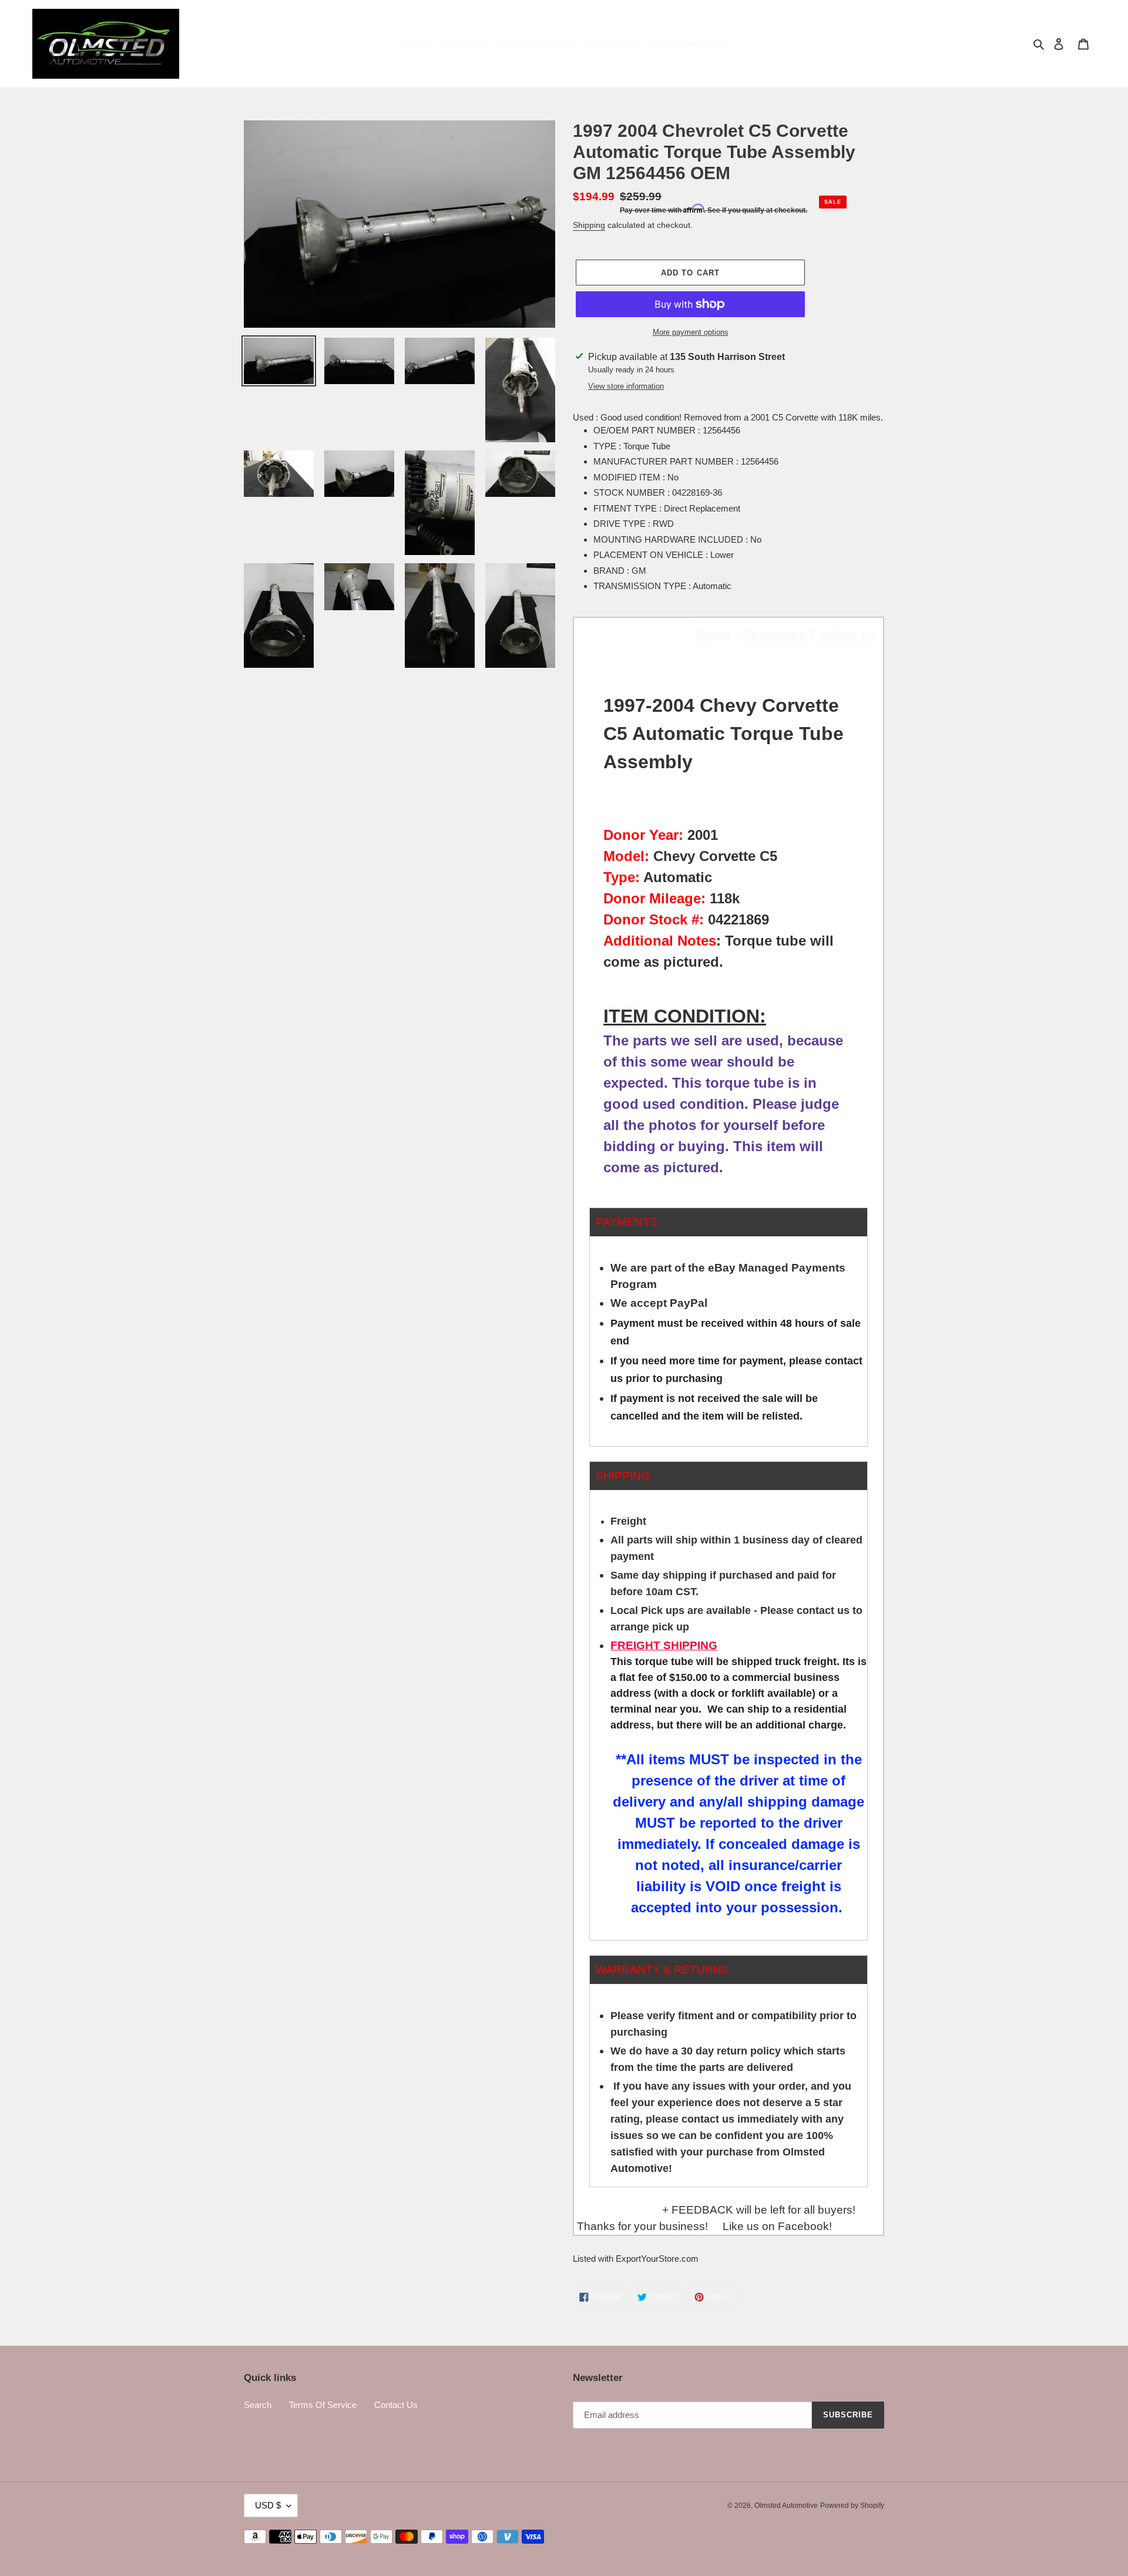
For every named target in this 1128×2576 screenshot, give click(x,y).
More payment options (691, 332)
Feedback (774, 635)
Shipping (589, 225)
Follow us (844, 635)
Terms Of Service (323, 2405)
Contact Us (396, 2405)
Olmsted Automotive (786, 2506)
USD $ (268, 2505)
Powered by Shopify (852, 2506)
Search (258, 2405)
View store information (626, 386)
